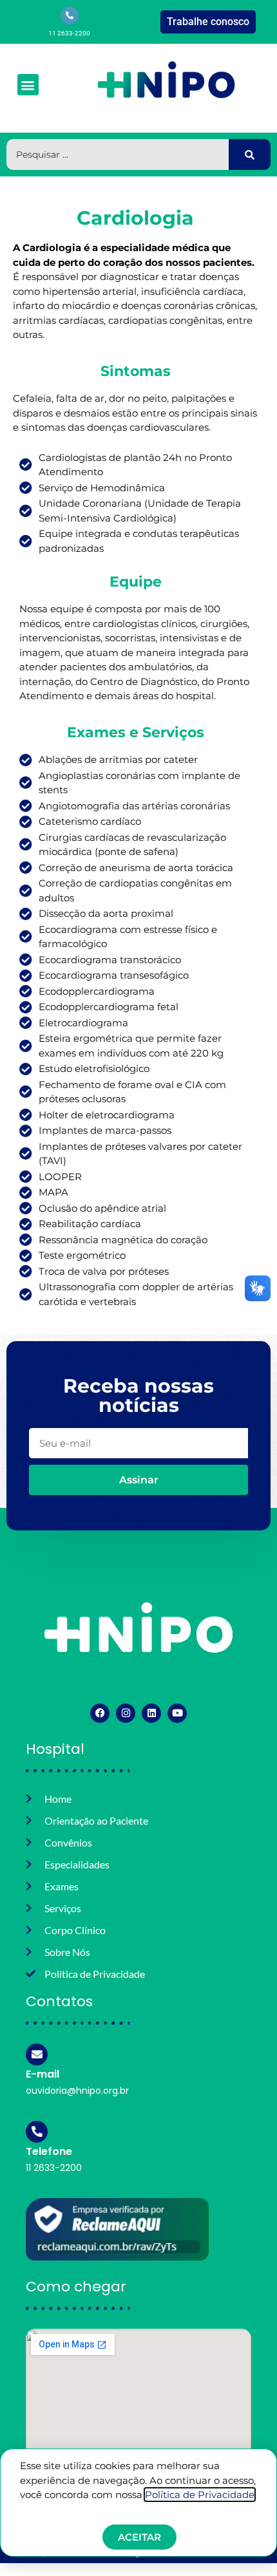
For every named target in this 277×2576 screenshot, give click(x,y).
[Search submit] (250, 155)
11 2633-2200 (69, 33)
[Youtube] (177, 1713)
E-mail (43, 2074)
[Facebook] (100, 1713)
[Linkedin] (151, 1713)
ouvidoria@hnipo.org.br (77, 2091)
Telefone (49, 2151)
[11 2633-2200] (70, 15)
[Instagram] (126, 1713)
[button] (28, 85)
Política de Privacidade (200, 2495)
